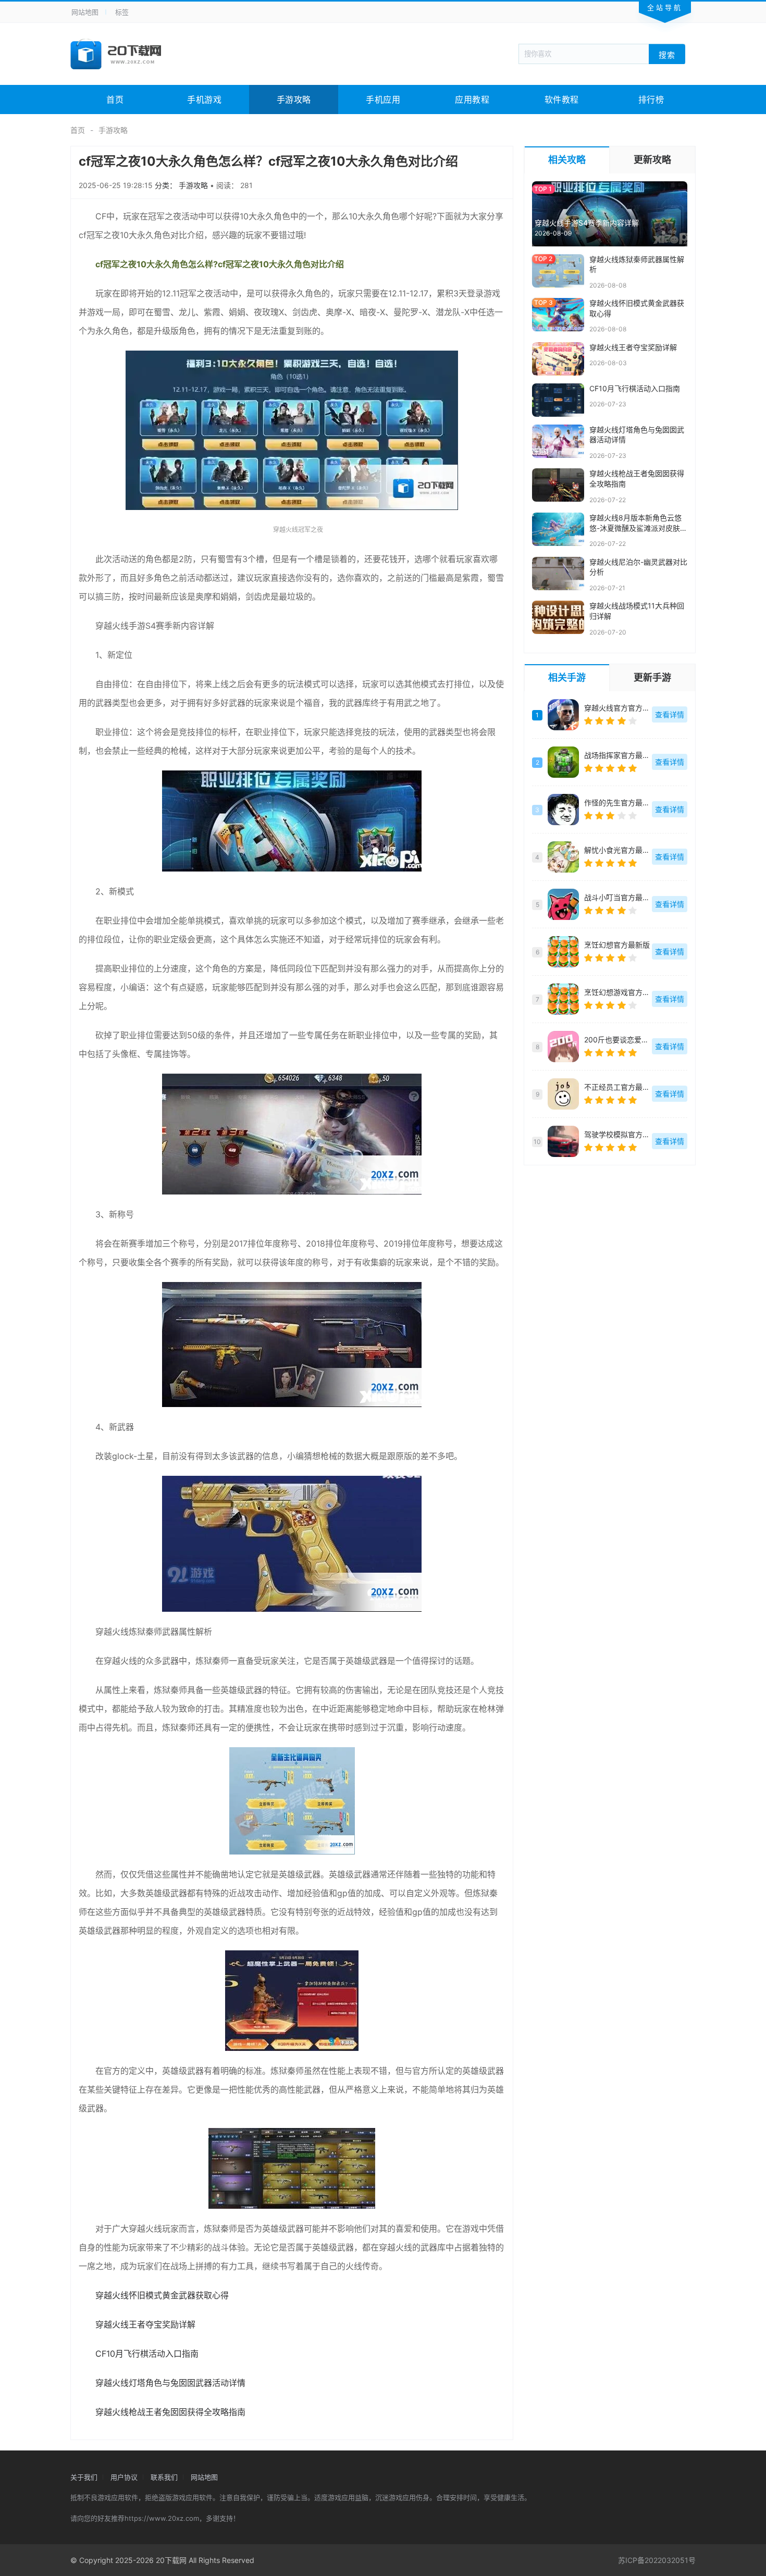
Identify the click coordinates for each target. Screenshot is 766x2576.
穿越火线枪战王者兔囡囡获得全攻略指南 (170, 2412)
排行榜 (651, 99)
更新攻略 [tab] (652, 160)
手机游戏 (204, 99)
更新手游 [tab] (652, 677)
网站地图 (85, 12)
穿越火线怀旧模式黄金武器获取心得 (162, 2295)
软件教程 (562, 99)
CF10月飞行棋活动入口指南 (147, 2354)
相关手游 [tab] (567, 677)
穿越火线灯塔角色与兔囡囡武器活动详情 (170, 2383)
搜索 (667, 54)
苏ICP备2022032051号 (657, 2560)
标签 (122, 12)
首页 (115, 99)
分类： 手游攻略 (182, 185)
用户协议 (124, 2477)
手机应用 (383, 99)
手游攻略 (294, 99)
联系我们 (164, 2477)
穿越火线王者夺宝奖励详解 (145, 2324)
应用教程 (472, 99)
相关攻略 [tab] (567, 160)
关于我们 (84, 2477)
